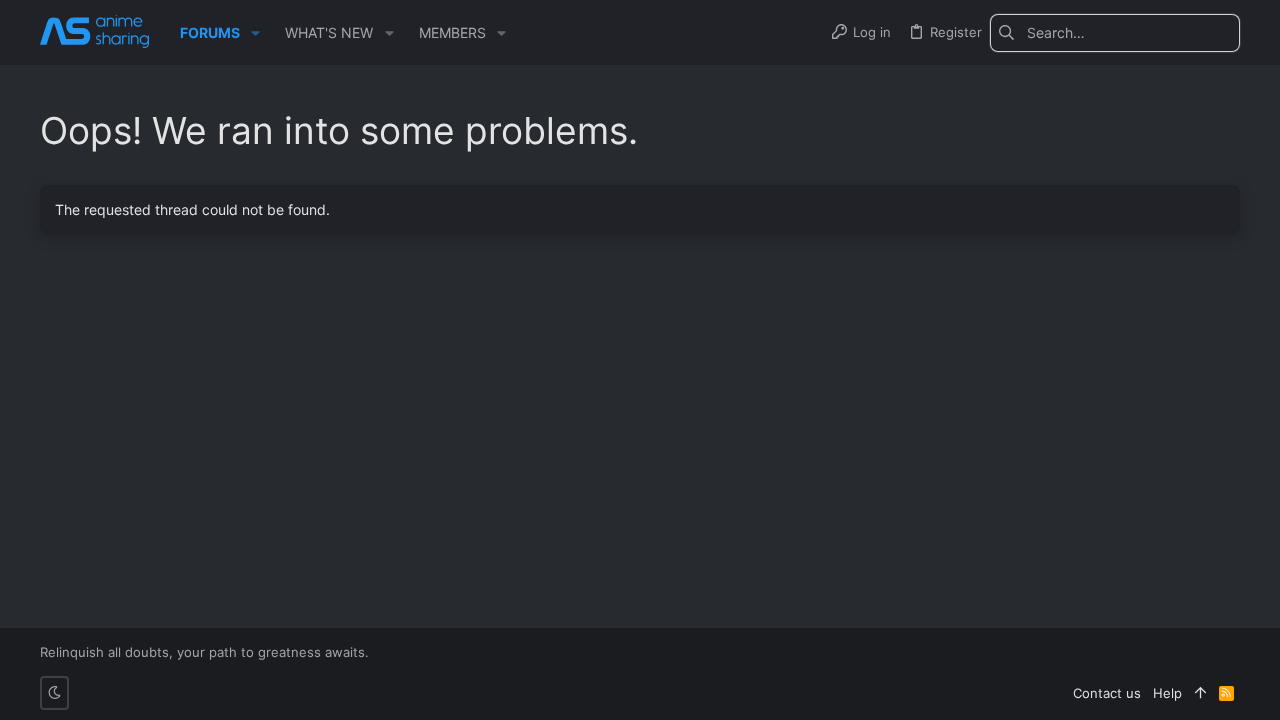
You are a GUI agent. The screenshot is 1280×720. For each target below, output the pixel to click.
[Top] (1200, 693)
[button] (255, 33)
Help (1167, 693)
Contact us (1107, 693)
